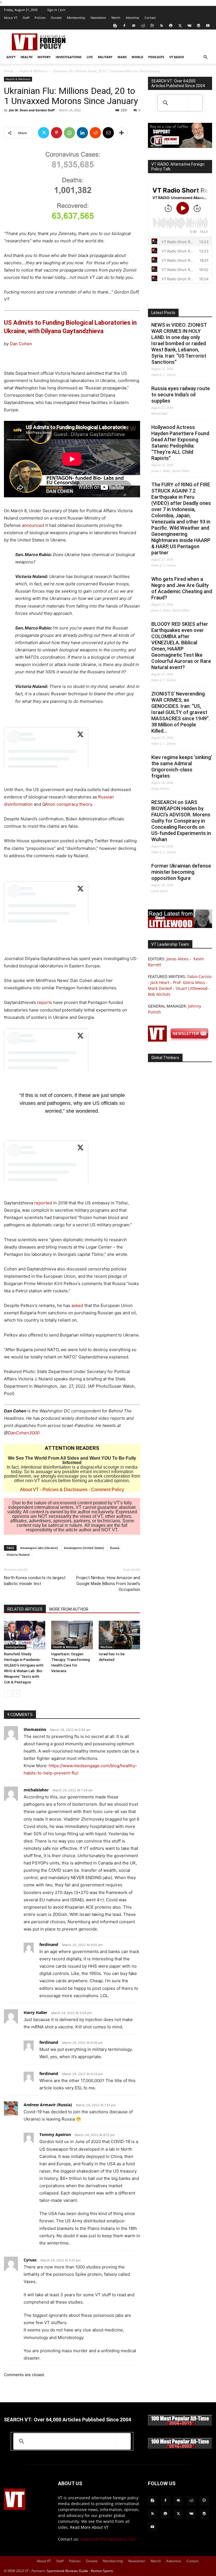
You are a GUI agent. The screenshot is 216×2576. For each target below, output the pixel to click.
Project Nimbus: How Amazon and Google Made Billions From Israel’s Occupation (108, 1584)
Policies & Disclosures (65, 1490)
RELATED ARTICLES (25, 1609)
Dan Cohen (21, 344)
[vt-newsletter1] (180, 1040)
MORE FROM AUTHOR (69, 1609)
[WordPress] (199, 26)
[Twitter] (180, 26)
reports (45, 1002)
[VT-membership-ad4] (180, 146)
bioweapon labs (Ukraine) (39, 1548)
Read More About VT (89, 2527)
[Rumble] (152, 26)
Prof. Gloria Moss (189, 982)
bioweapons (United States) (84, 1548)
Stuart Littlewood (192, 988)
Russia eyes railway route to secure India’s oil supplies (181, 395)
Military (105, 57)
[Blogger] (115, 26)
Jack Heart (160, 982)
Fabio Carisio (199, 977)
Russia (115, 1548)
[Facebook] (124, 26)
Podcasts (156, 57)
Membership (76, 18)
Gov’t (11, 57)
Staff (26, 18)
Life (90, 57)
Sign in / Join (56, 10)
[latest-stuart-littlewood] (180, 926)
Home (9, 71)
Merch (116, 18)
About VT (11, 18)
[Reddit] (143, 26)
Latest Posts (163, 313)
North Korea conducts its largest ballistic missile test (35, 1581)
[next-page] (16, 1693)
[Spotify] (171, 26)
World (137, 57)
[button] (205, 57)
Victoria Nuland (18, 1555)
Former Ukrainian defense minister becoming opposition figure (181, 872)
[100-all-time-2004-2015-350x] (180, 2424)
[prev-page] (7, 1693)
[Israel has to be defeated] (119, 1635)
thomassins (35, 1729)
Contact (150, 18)
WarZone (106, 1647)
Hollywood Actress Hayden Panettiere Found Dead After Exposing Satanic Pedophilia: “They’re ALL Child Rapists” (180, 443)
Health (26, 57)
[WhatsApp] (69, 133)
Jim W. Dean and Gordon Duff (32, 110)
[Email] (108, 133)
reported (43, 1203)
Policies (40, 18)
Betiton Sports (102, 2571)
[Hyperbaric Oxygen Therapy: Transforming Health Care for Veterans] (72, 1635)
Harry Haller (35, 2012)
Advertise (132, 18)
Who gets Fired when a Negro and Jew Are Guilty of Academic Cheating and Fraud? (182, 588)
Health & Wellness (33, 71)
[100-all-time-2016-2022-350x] (180, 2447)
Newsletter (98, 18)
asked (77, 1305)
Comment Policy (108, 1490)
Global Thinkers (165, 1058)
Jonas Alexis (178, 959)
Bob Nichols (159, 994)
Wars (122, 57)
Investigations (69, 57)
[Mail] (134, 26)
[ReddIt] (95, 133)
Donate (56, 18)
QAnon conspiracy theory (67, 804)
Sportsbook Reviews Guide (67, 2571)
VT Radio (177, 57)
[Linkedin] (82, 133)
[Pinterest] (57, 133)
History (44, 57)
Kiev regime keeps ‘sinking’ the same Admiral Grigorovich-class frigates (182, 767)
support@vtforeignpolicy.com (108, 2539)
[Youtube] (208, 26)
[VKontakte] (189, 26)
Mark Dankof (160, 988)
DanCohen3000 (24, 1433)
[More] (121, 133)
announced (33, 525)
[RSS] (161, 26)
